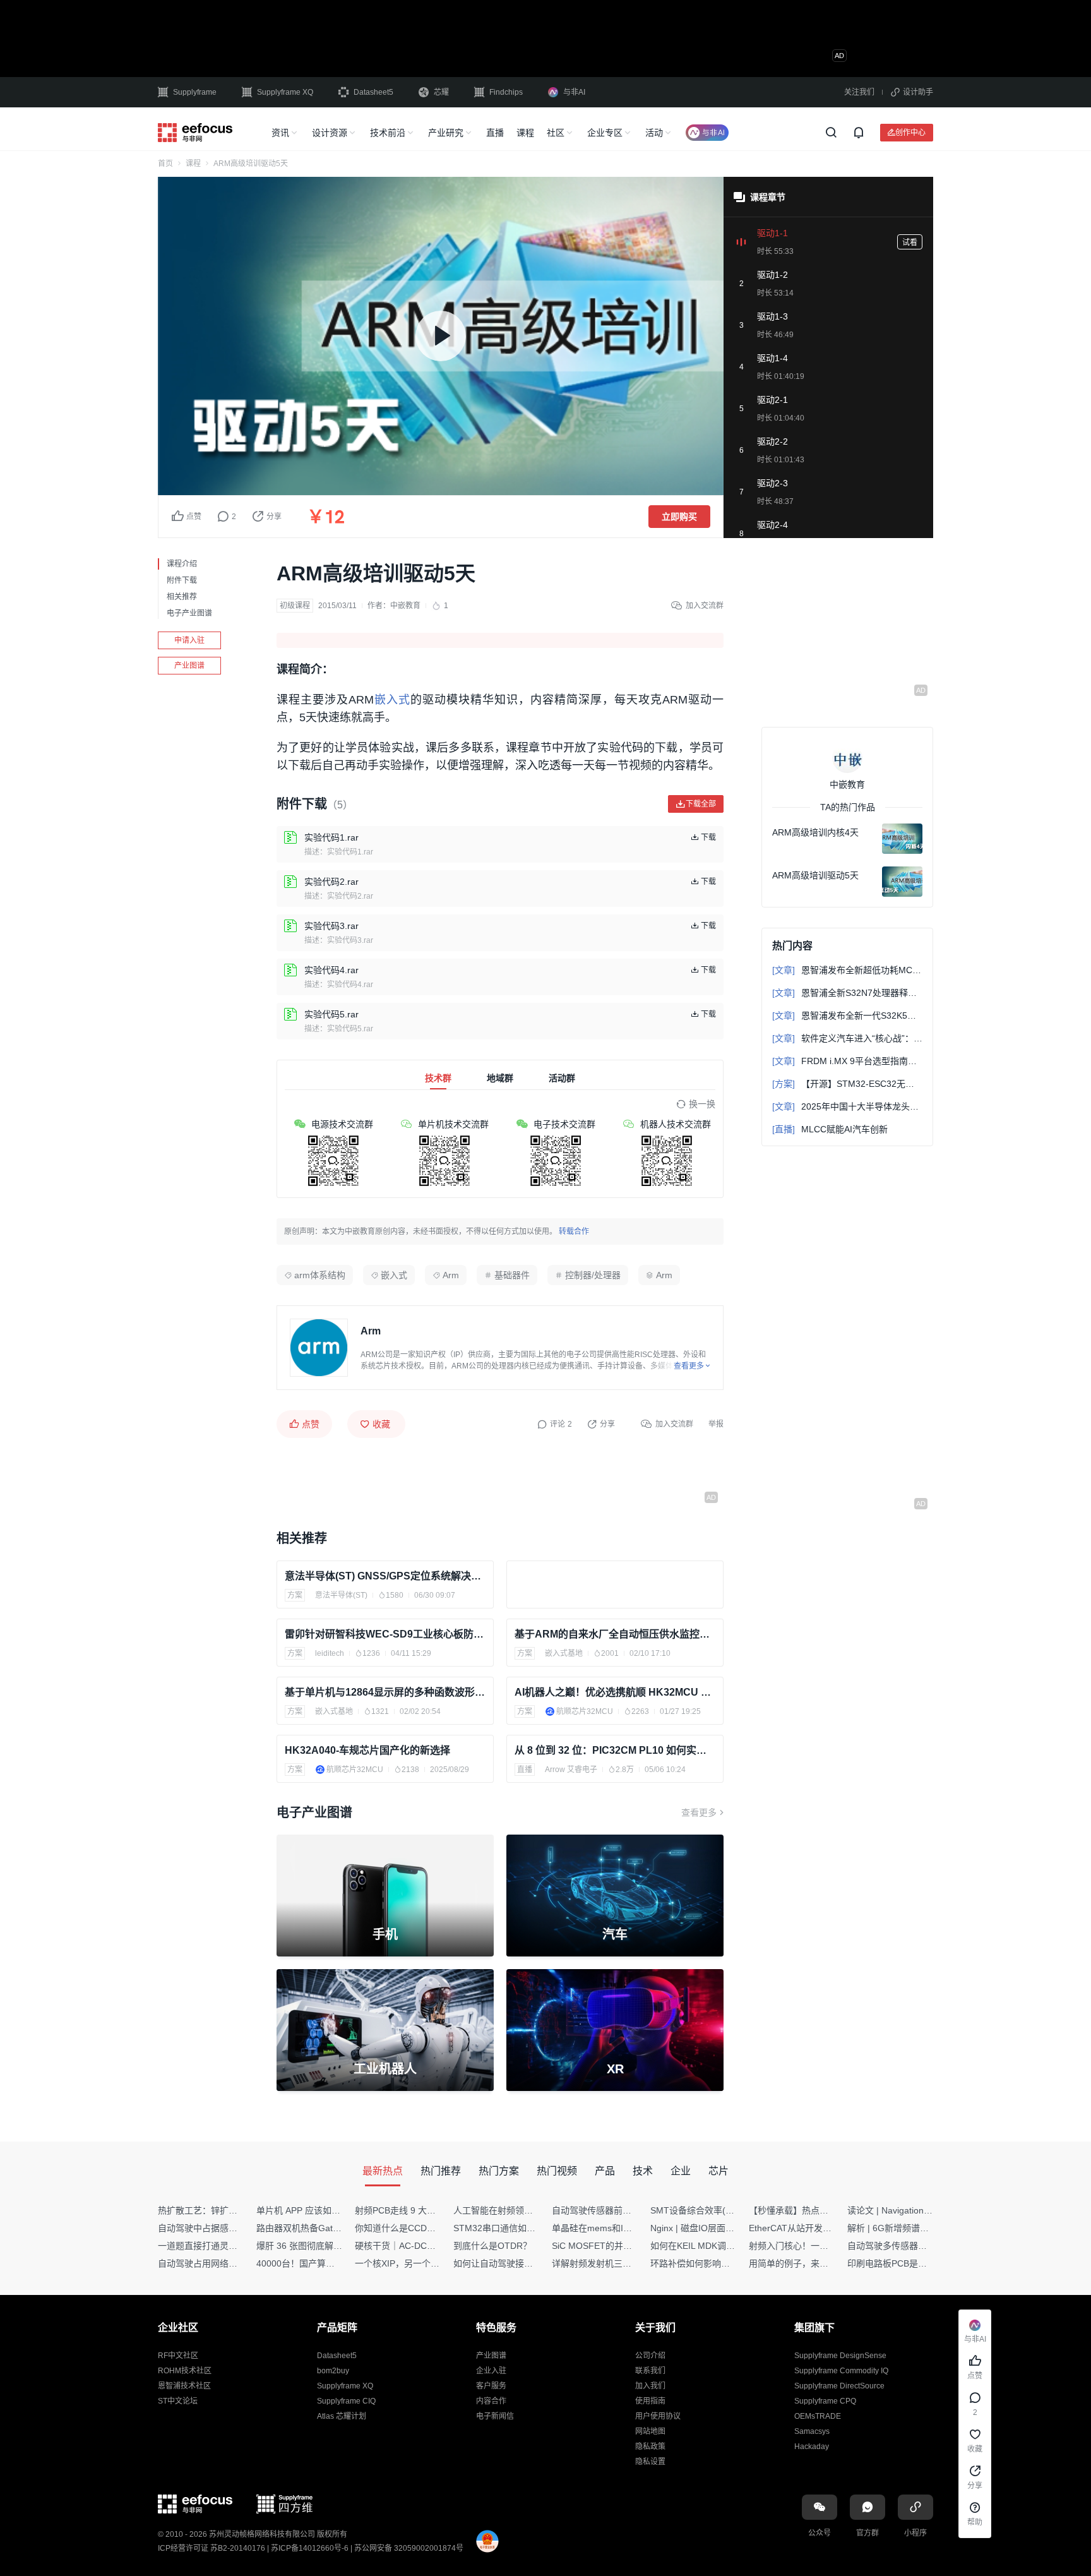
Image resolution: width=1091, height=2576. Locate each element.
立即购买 (679, 517)
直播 (495, 133)
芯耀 (441, 92)
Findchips (506, 92)
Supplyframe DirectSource (839, 2386)
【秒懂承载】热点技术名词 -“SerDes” (823, 2210)
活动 (654, 133)
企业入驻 (491, 2371)
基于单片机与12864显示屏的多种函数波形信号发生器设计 (385, 1692)
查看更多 (699, 1812)
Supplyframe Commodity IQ (841, 2371)
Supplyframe (195, 92)
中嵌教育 (405, 606)
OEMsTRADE (818, 2416)
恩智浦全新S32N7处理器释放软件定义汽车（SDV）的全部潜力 (847, 993)
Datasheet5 (373, 92)
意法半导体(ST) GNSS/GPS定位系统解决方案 (385, 1576)
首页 (165, 164)
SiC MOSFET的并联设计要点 (610, 2246)
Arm (451, 1275)
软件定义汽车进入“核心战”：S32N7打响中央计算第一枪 (847, 1038)
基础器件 (512, 1275)
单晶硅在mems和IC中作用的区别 (617, 2228)
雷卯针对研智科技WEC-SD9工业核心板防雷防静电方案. (385, 1634)
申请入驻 (189, 640)
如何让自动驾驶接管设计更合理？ (520, 2263)
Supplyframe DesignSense (840, 2356)
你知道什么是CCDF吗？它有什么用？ (429, 2228)
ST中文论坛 (178, 2401)
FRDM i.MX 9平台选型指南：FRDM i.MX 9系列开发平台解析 (847, 1061)
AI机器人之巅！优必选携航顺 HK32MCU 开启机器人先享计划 (615, 1692)
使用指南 (650, 2401)
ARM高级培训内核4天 (815, 832)
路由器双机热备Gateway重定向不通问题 (336, 2228)
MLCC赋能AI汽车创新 (830, 1129)
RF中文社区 (178, 2356)
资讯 (280, 133)
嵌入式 (392, 700)
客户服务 (491, 2386)
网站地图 (650, 2431)
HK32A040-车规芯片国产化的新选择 (367, 1750)
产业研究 (446, 133)
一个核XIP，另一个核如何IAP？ (417, 2263)
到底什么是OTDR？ (492, 2246)
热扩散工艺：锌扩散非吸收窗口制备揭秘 (237, 2210)
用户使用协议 (658, 2416)
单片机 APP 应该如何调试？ (312, 2210)
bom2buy (333, 2371)
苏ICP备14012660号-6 (310, 2548)
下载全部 (701, 804)
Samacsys (812, 2431)
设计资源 (330, 133)
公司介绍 (650, 2356)
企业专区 (605, 133)
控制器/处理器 (593, 1275)
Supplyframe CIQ (346, 2401)
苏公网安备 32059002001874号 (409, 2548)
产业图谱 (189, 666)
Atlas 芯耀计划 (342, 2416)
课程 (525, 133)
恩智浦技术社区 (184, 2386)
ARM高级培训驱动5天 (815, 875)
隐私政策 (650, 2447)
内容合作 (491, 2401)
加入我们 (650, 2386)
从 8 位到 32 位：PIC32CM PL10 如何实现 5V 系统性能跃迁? (615, 1750)
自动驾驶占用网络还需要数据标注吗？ (233, 2263)
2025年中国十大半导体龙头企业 (847, 1106)
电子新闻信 (495, 2416)
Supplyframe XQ (285, 92)
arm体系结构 (320, 1275)
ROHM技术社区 (185, 2371)
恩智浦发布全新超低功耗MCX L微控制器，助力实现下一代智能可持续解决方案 (847, 970)
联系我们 (650, 2371)
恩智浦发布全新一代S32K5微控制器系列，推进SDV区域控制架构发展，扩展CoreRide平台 (847, 1015)
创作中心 (910, 132)
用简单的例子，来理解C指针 (805, 2263)
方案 (295, 1595)
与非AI (574, 92)
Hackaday (812, 2447)
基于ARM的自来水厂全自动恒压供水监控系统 (615, 1634)
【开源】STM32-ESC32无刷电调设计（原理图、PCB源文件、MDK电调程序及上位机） (847, 1084)
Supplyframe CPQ (825, 2401)
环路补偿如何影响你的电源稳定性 (717, 2263)
